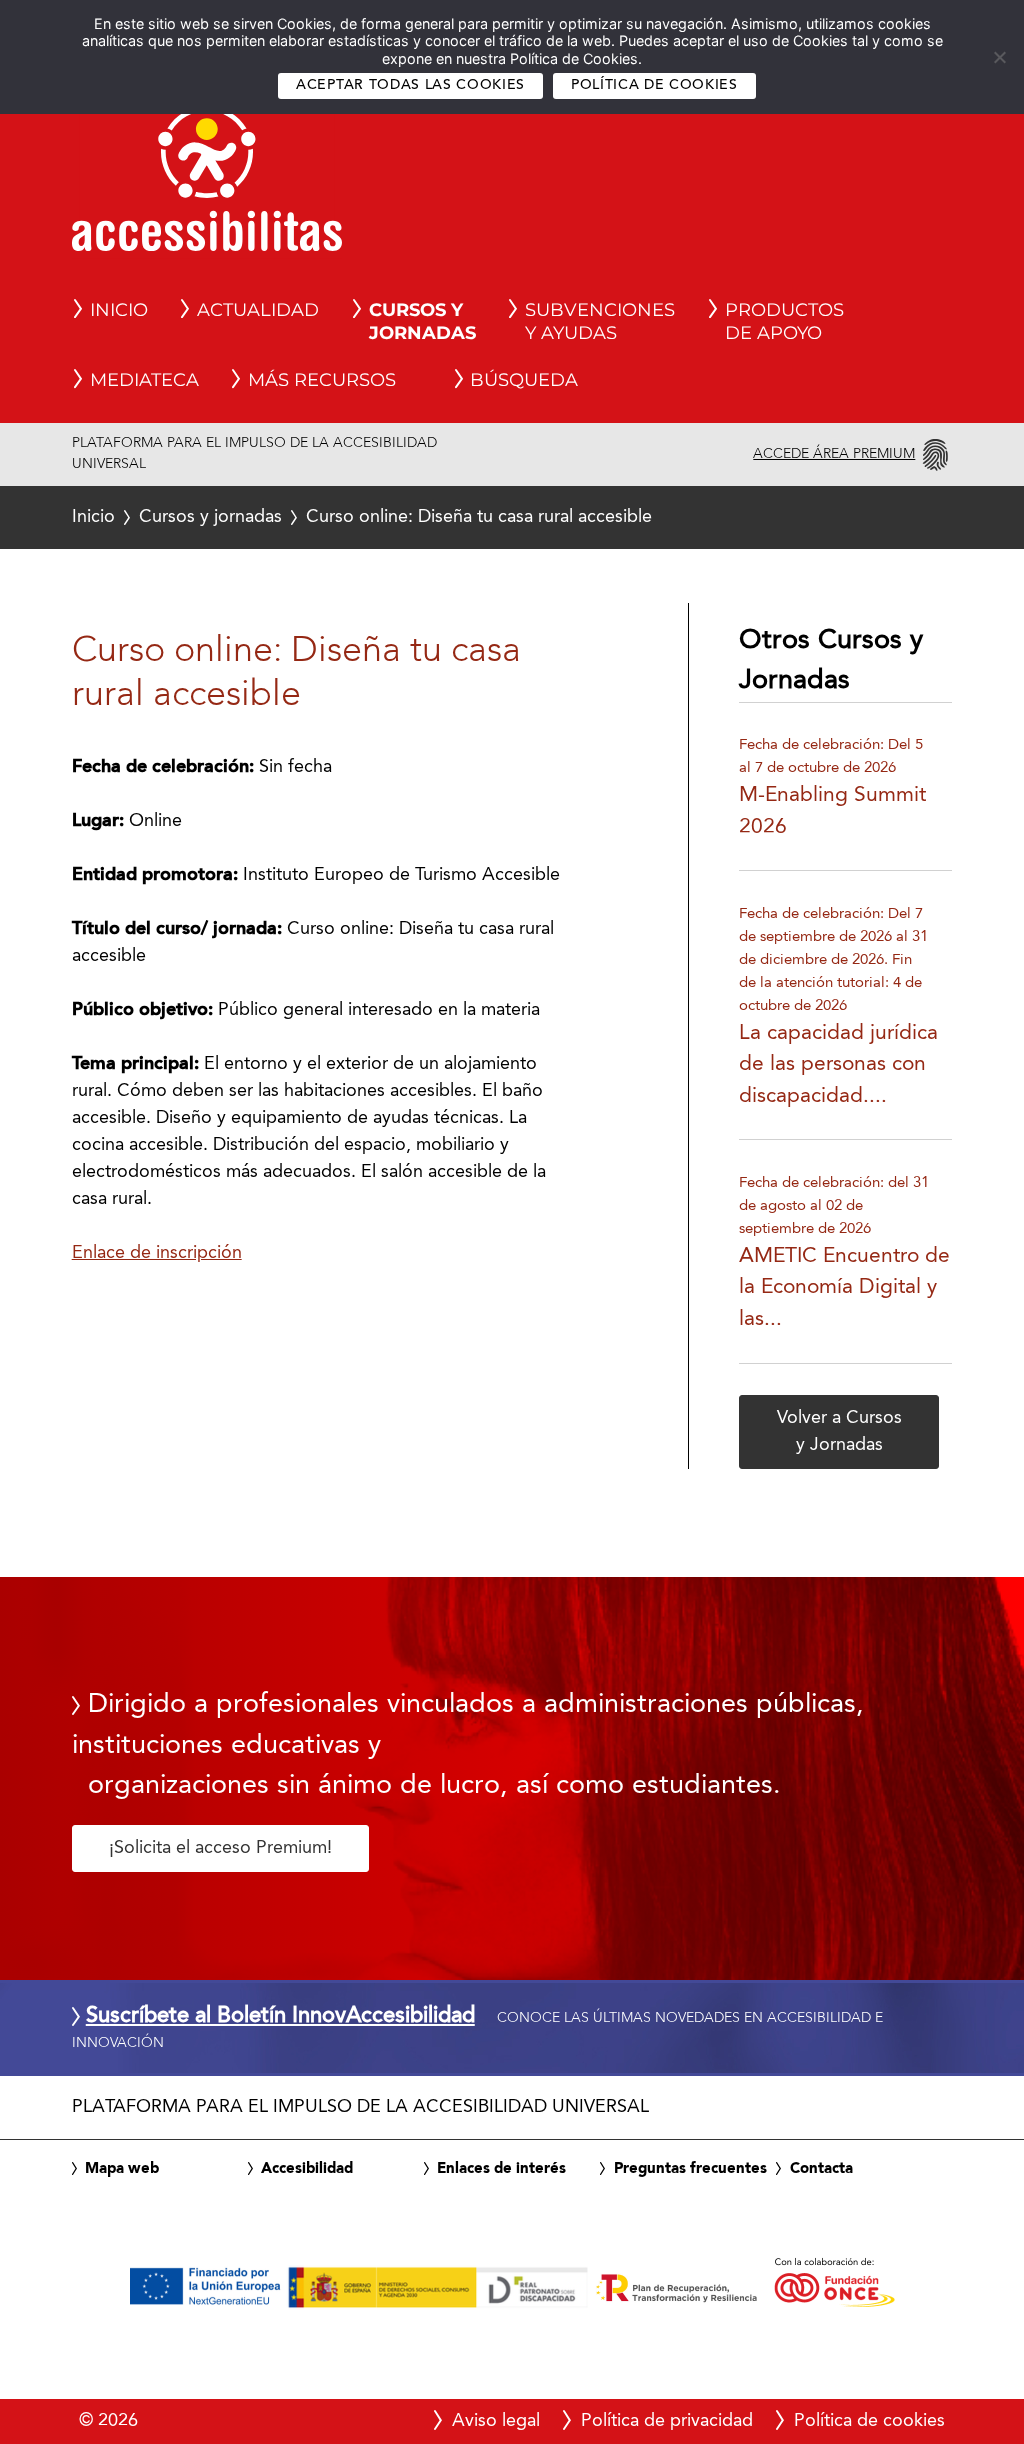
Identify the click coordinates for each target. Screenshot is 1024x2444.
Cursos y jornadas (210, 517)
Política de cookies (654, 85)
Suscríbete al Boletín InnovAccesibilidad (280, 2017)
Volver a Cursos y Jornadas (839, 1431)
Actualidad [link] (258, 310)
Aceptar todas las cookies (410, 85)
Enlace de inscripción (157, 1253)
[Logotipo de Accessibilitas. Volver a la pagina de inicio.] (207, 185)
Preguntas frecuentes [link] (690, 2169)
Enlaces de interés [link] (501, 2169)
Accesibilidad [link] (307, 2169)
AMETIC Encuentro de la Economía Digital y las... (844, 1288)
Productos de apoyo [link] (784, 322)
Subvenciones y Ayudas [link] (600, 322)
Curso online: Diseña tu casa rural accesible (362, 517)
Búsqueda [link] (524, 380)
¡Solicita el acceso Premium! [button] (220, 1848)
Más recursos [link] (322, 380)
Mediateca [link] (144, 380)
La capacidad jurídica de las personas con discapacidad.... (838, 1065)
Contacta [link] (821, 2169)
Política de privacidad (667, 2421)
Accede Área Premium (834, 454)
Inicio (93, 517)
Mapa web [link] (122, 2169)
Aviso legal (496, 2421)
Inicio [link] (119, 310)
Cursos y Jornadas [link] (422, 322)
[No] (999, 57)
